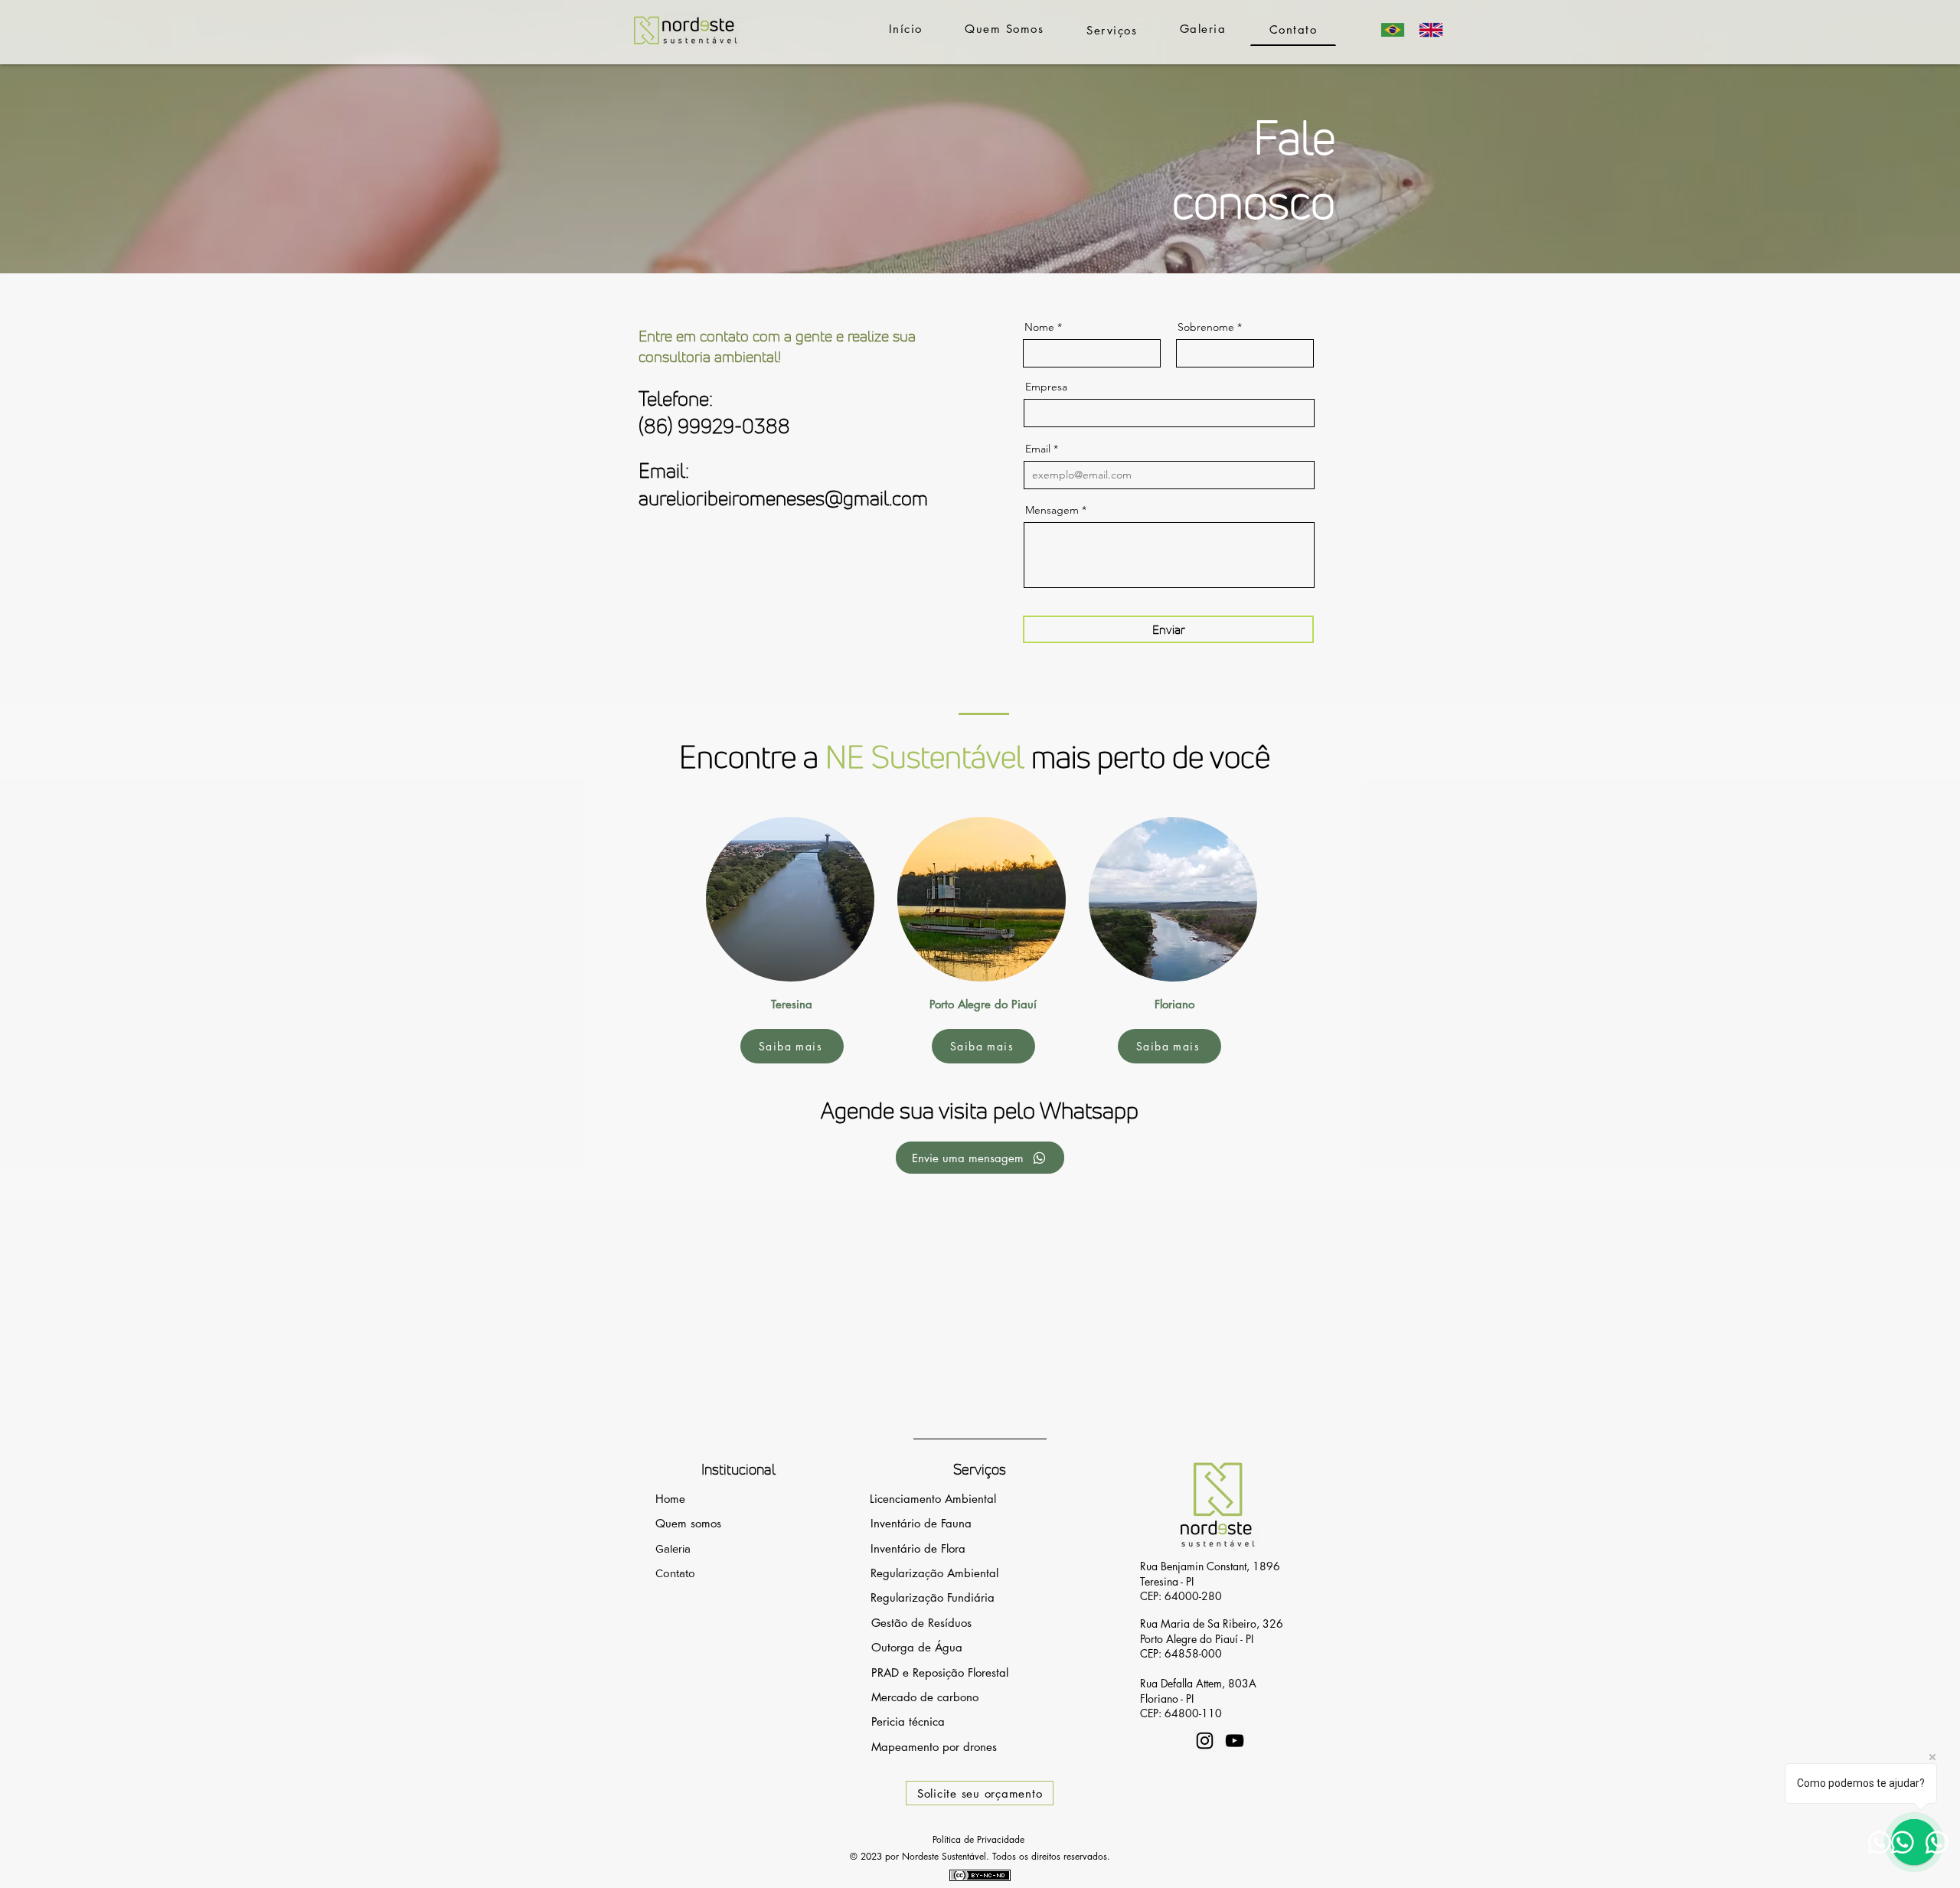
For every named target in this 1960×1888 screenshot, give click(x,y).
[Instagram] (1205, 1741)
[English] (1431, 29)
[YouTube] (1235, 1741)
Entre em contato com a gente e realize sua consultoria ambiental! (777, 346)
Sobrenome (1206, 327)
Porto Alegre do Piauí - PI (1197, 1639)
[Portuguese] (1393, 29)
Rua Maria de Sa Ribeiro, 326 (1212, 1623)
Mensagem (1052, 510)
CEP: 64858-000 (1181, 1653)
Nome (1039, 327)
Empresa (1046, 387)
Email (1038, 449)
